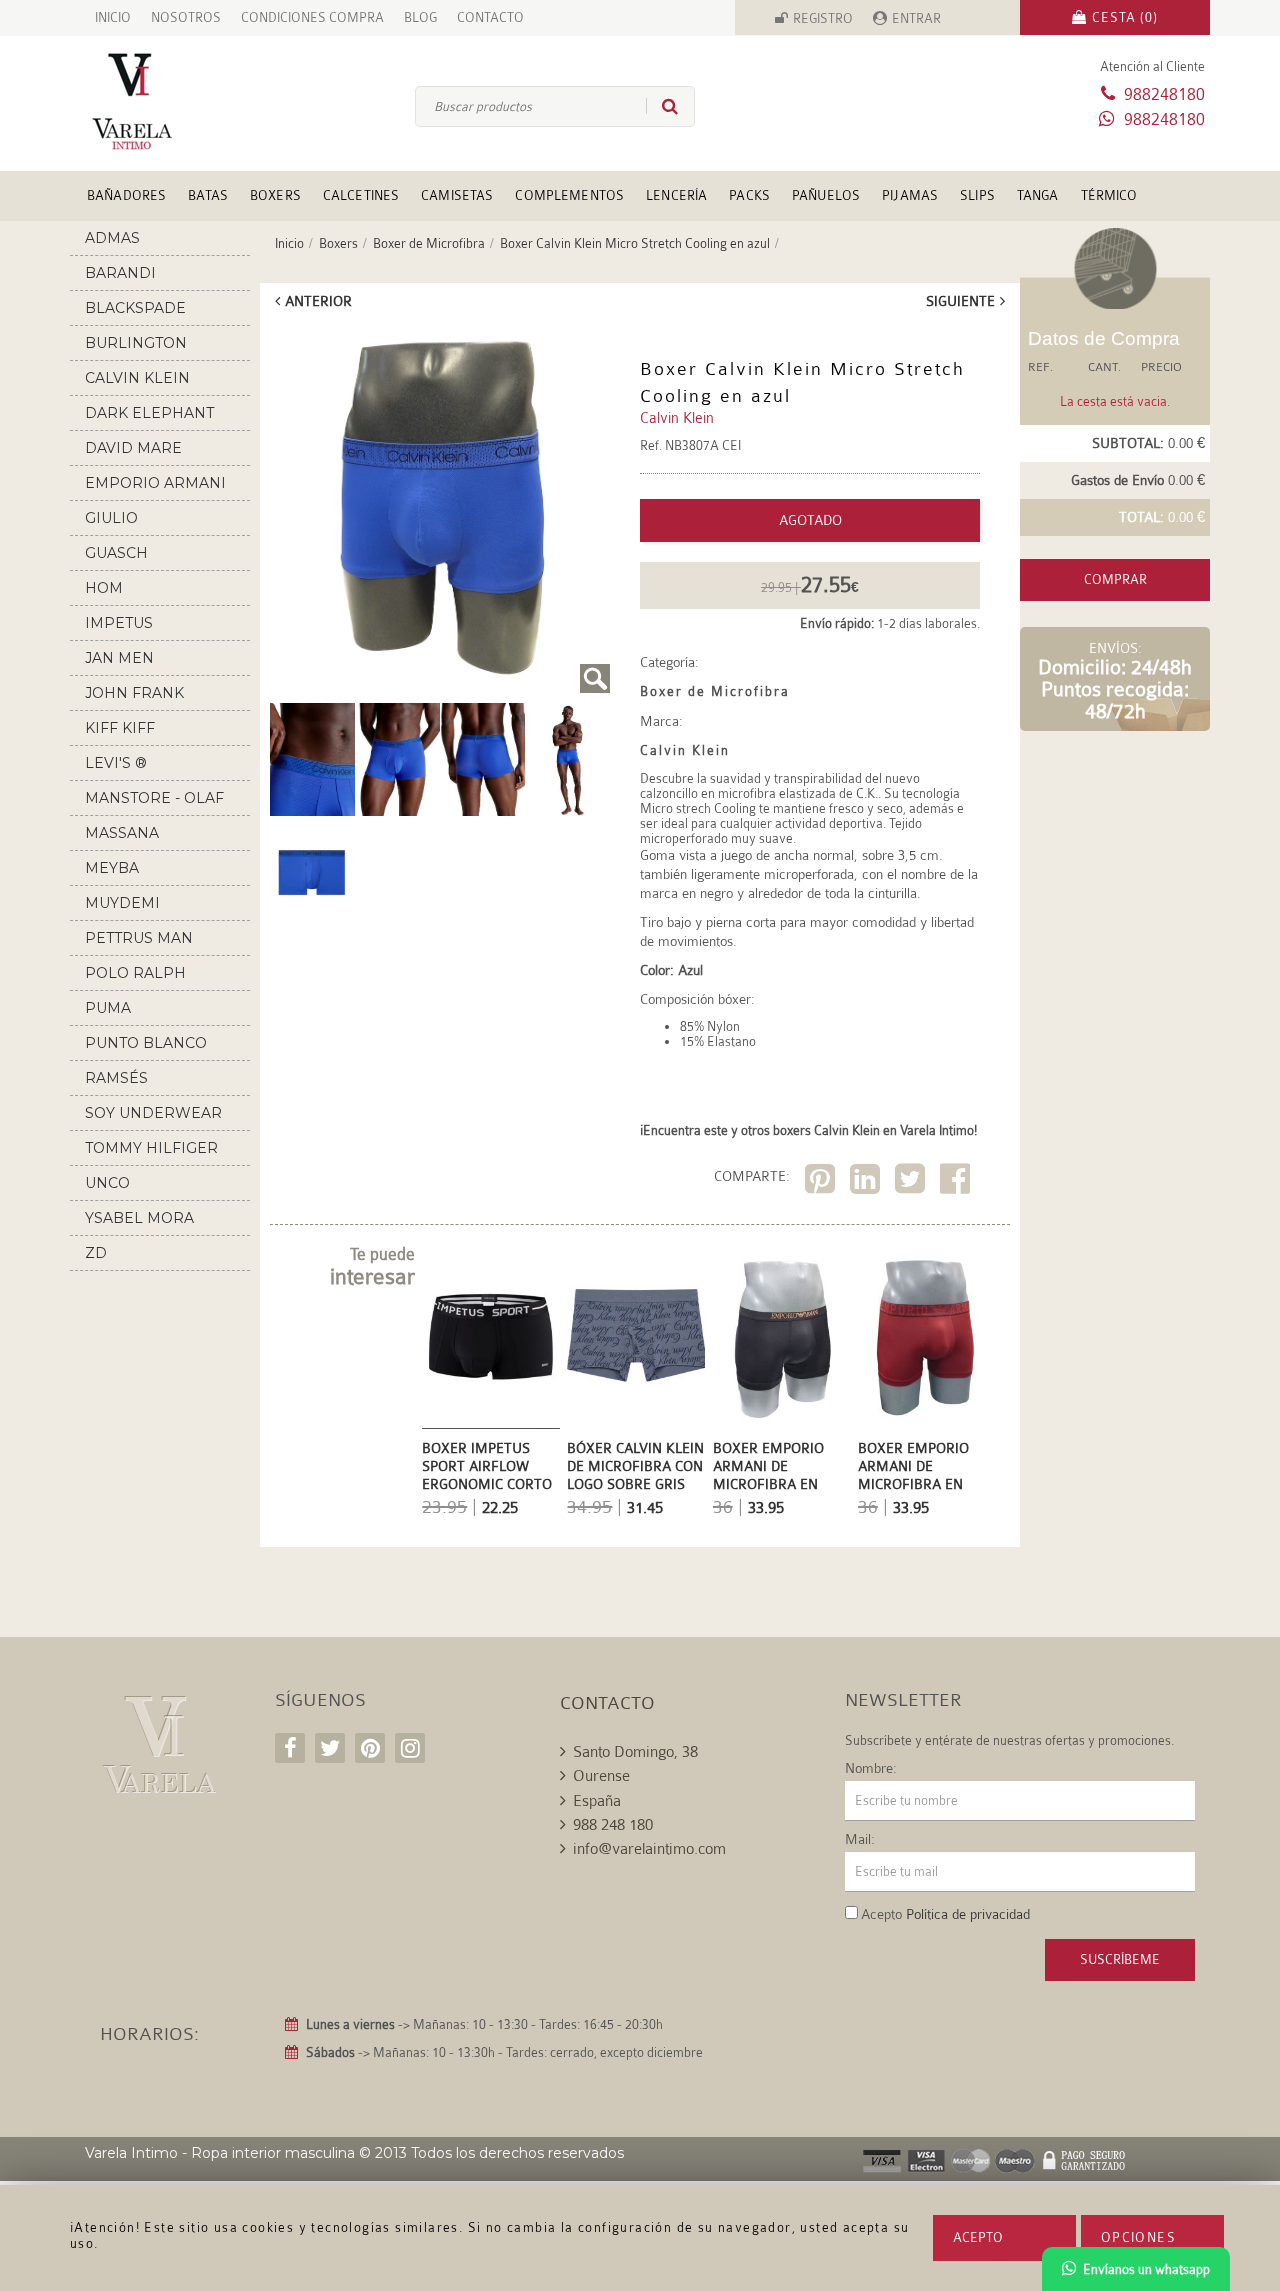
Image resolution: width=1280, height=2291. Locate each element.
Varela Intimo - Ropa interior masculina (220, 2153)
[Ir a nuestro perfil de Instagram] (410, 1748)
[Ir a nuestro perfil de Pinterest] (370, 1748)
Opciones (1138, 2237)
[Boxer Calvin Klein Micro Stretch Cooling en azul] (440, 509)
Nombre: (871, 1768)
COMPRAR (1115, 579)
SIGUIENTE (960, 301)
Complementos (569, 195)
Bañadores (126, 195)
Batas (208, 195)
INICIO (113, 17)
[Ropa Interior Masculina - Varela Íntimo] (165, 101)
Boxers (275, 195)
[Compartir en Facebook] (957, 1182)
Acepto (978, 2237)
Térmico (1109, 195)
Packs (749, 195)
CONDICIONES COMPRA (312, 17)
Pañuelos (826, 195)
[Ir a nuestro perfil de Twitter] (330, 1748)
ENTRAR (916, 18)
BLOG (420, 17)
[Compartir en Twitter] (912, 1182)
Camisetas (457, 195)
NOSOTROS (186, 17)
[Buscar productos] (662, 106)
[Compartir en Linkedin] (867, 1182)
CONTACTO (490, 17)
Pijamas (910, 195)
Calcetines (361, 195)
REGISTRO (823, 18)
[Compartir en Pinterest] (822, 1182)
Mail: (860, 1839)
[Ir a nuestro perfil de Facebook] (290, 1748)
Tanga (1038, 195)
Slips (977, 195)
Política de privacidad (968, 1914)
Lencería (676, 195)
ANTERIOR (318, 301)
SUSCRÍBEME (1120, 1959)
